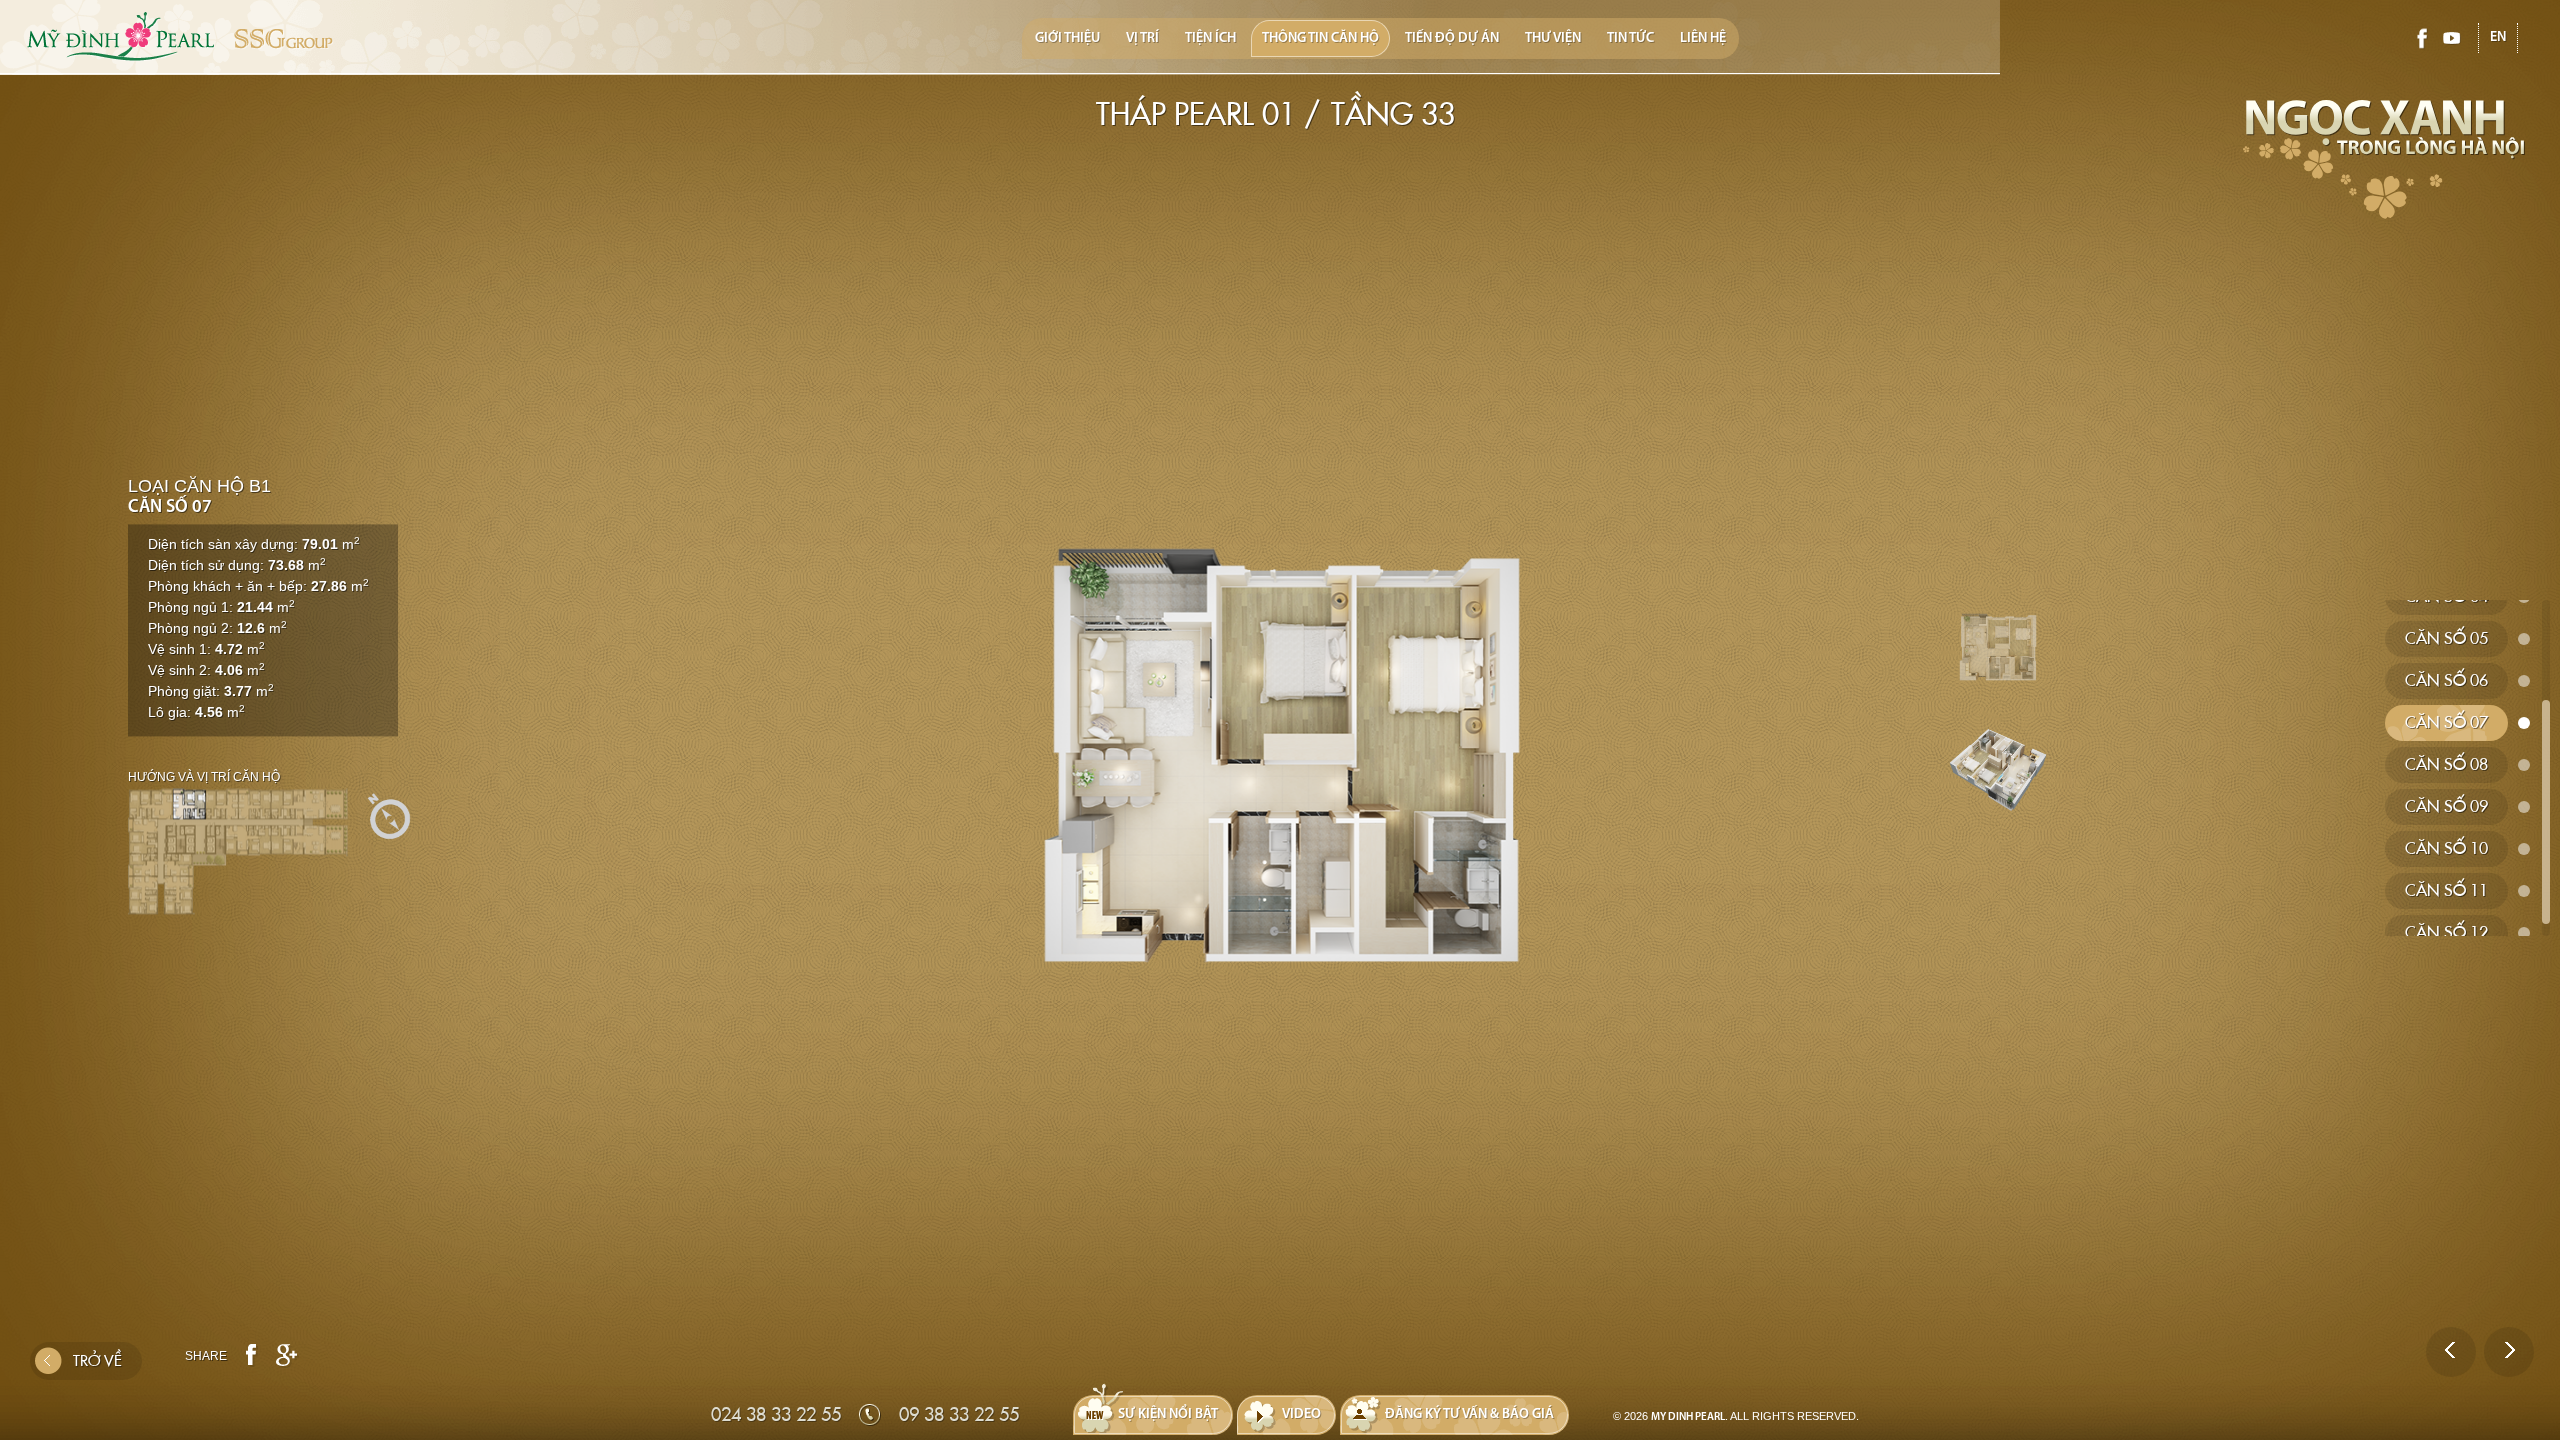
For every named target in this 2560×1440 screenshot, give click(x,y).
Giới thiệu (1067, 38)
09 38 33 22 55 (959, 1414)
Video (1301, 1414)
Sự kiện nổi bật (1168, 1414)
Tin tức (1630, 38)
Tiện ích (1210, 38)
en (2498, 37)
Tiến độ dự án (1452, 38)
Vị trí (1142, 38)
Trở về (97, 1361)
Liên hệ (1703, 38)
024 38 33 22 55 (776, 1414)
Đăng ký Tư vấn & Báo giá (1469, 1414)
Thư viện (1553, 38)
